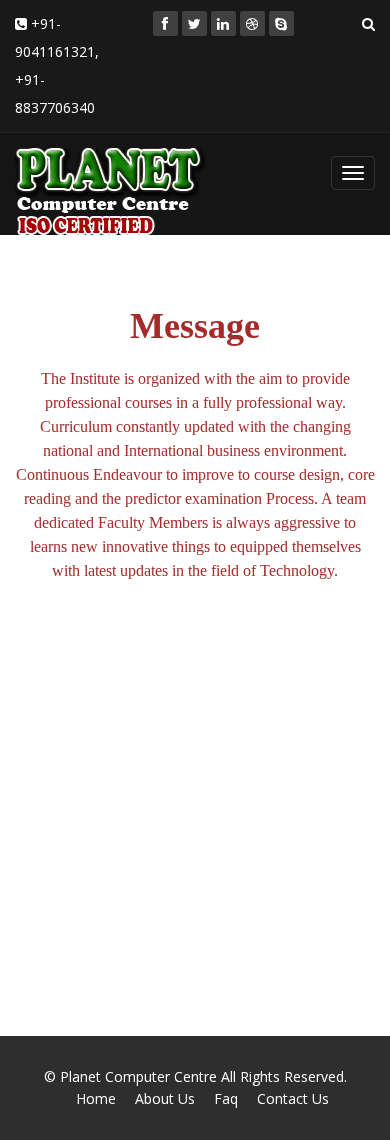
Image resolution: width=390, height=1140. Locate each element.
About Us (165, 1098)
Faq (226, 1098)
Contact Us (293, 1098)
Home (96, 1098)
